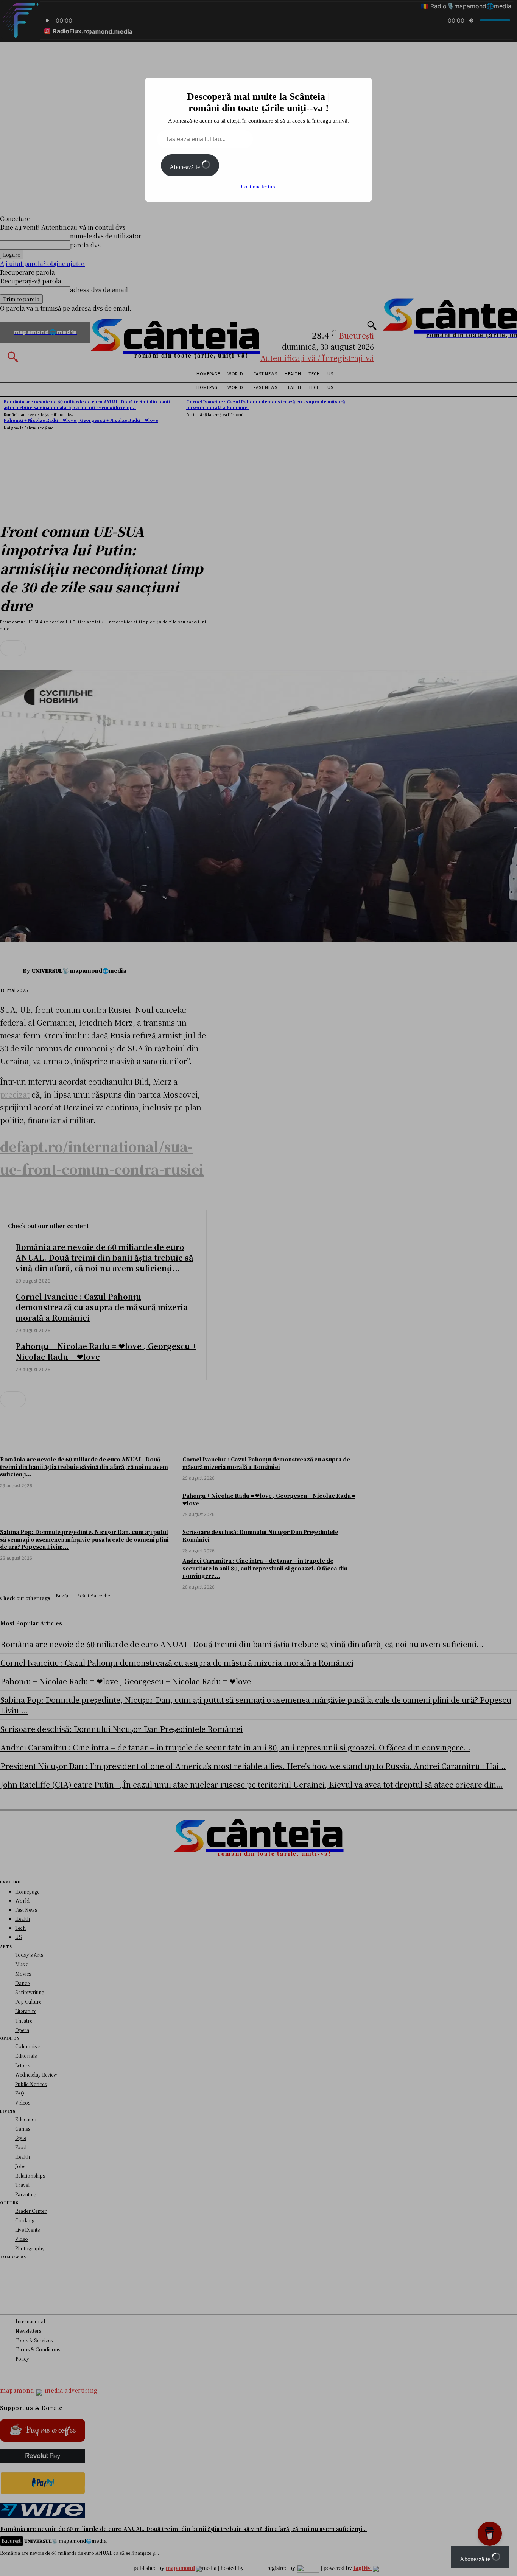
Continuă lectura (259, 187)
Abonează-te (185, 167)
